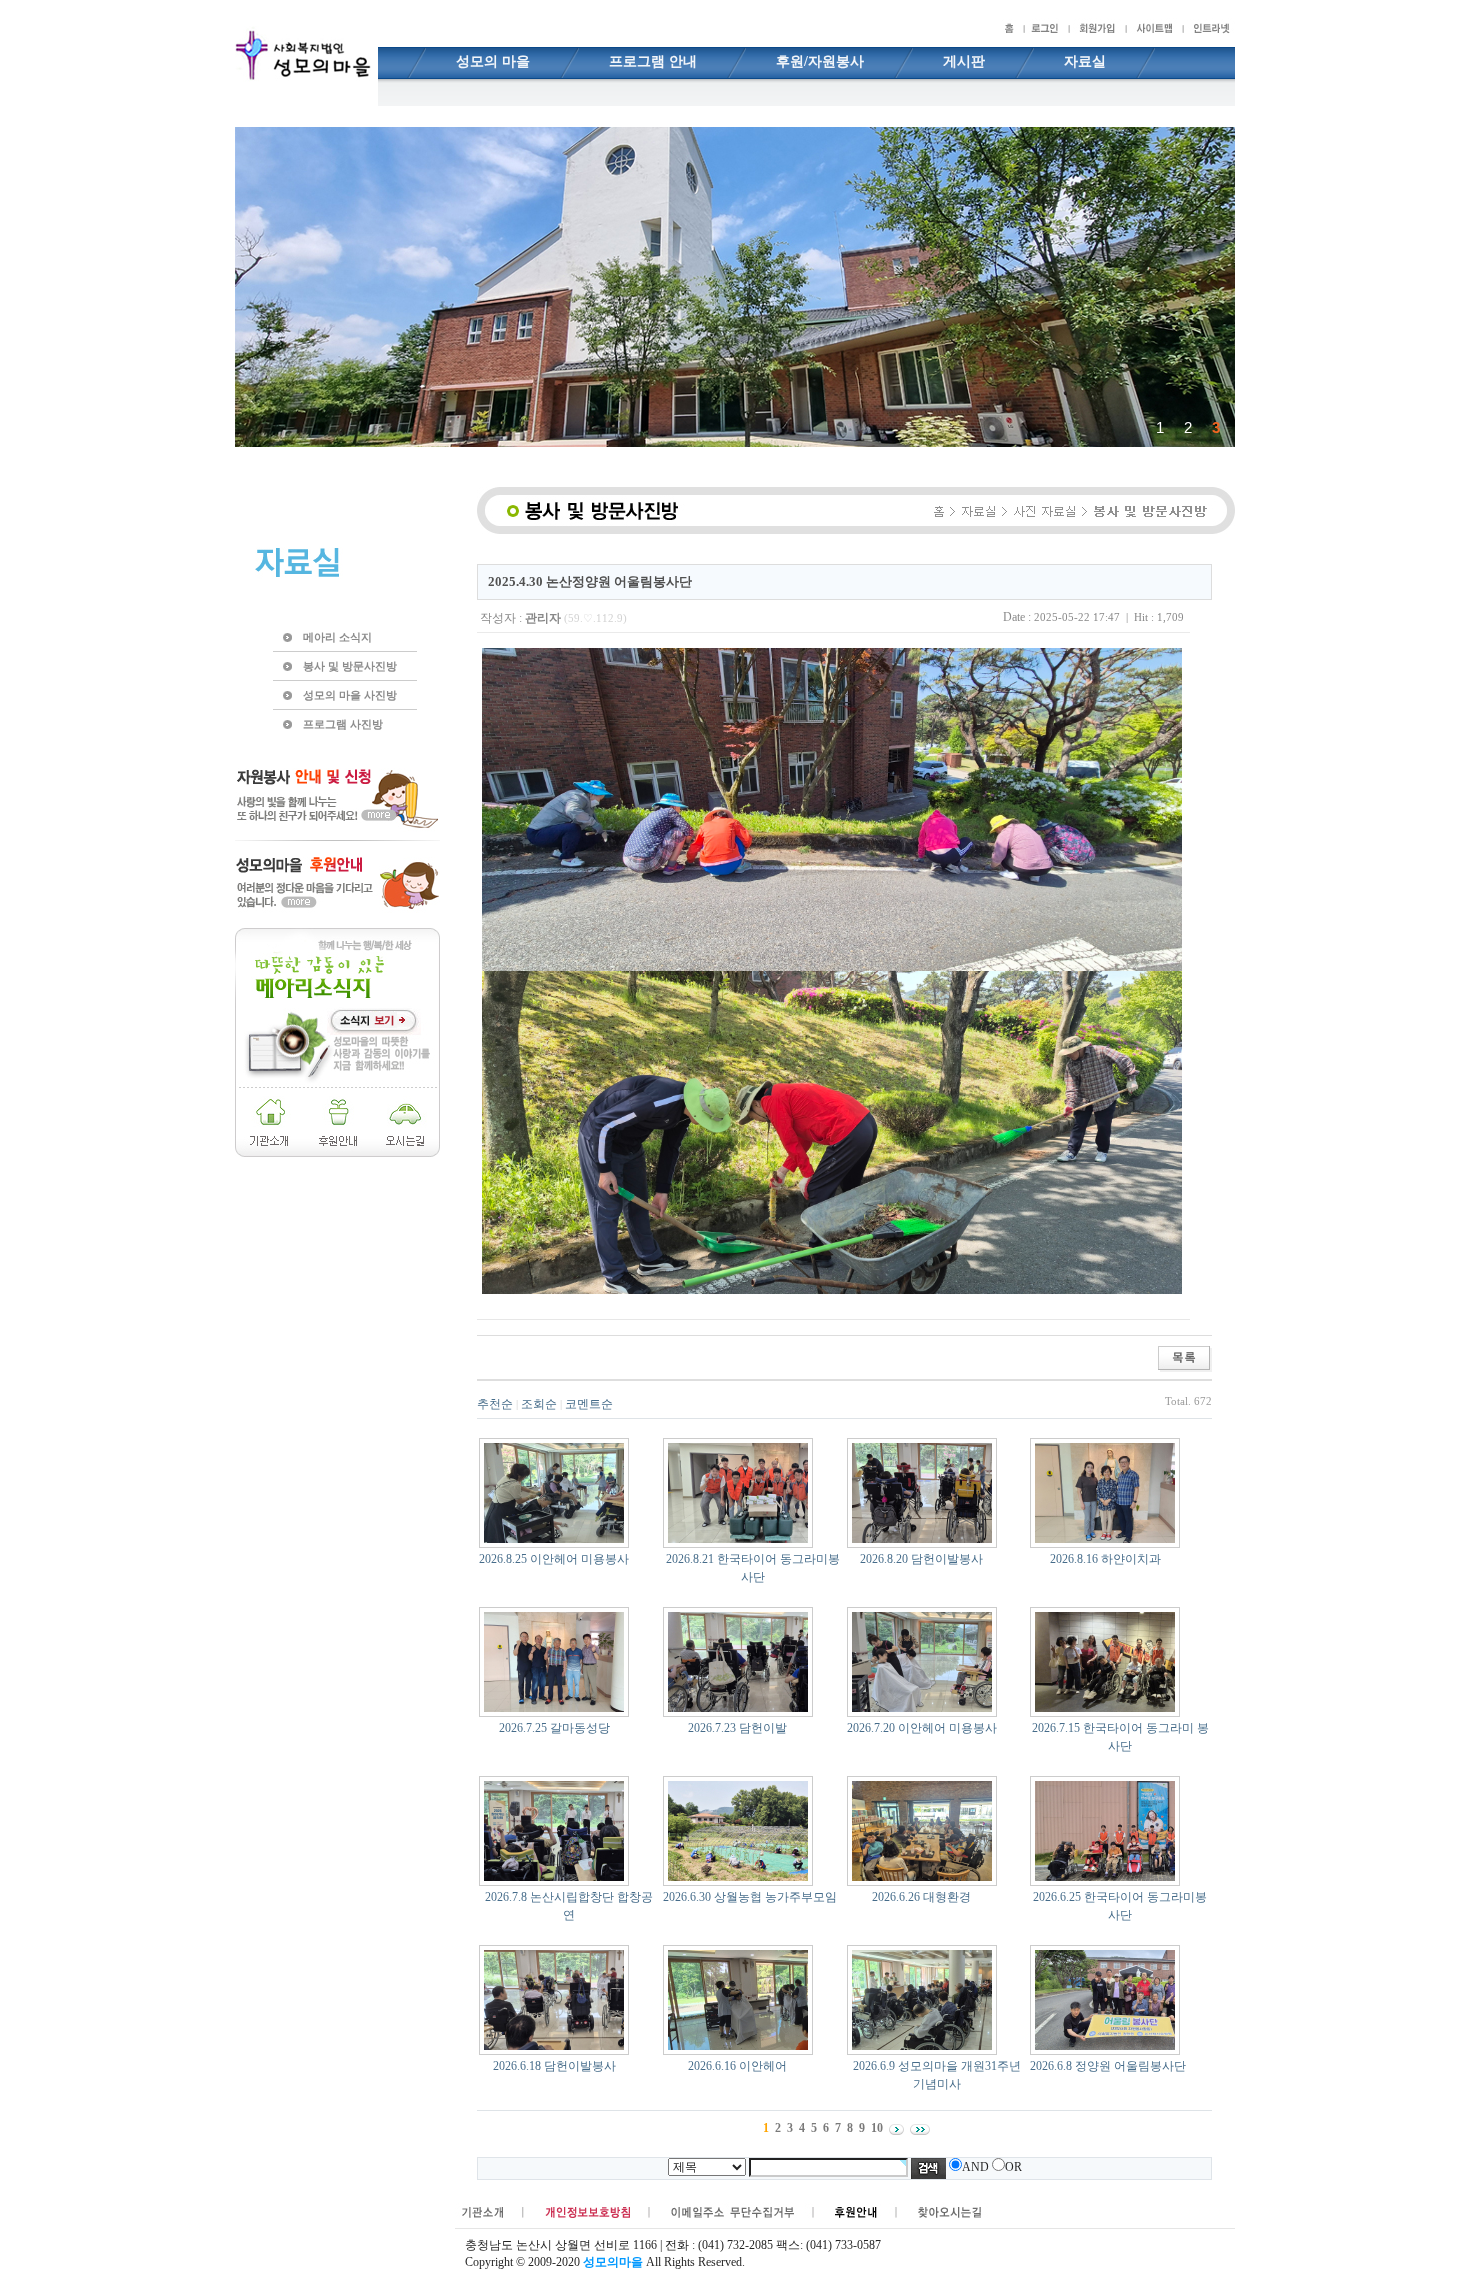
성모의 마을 (493, 61)
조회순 (539, 1404)
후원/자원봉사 (820, 61)
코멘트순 (589, 1404)
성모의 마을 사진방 (350, 695)
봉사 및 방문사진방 (350, 666)
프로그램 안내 (653, 61)
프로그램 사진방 (343, 724)
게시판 (964, 61)
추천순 (495, 1404)
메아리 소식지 (337, 637)
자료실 (1085, 61)
